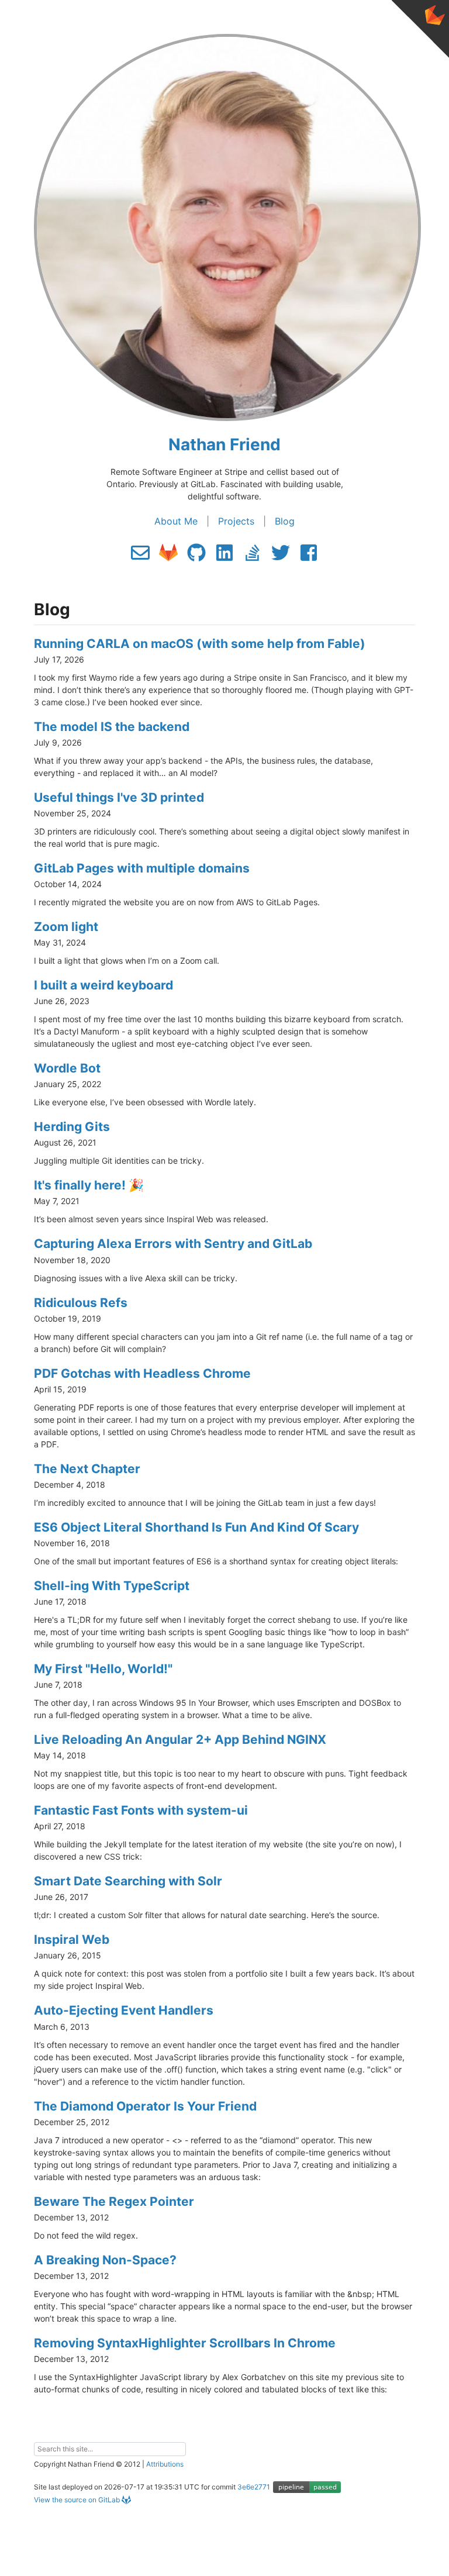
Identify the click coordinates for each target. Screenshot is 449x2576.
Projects (236, 521)
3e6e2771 (254, 2487)
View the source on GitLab (77, 2500)
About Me (176, 521)
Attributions (165, 2464)
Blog (285, 521)
